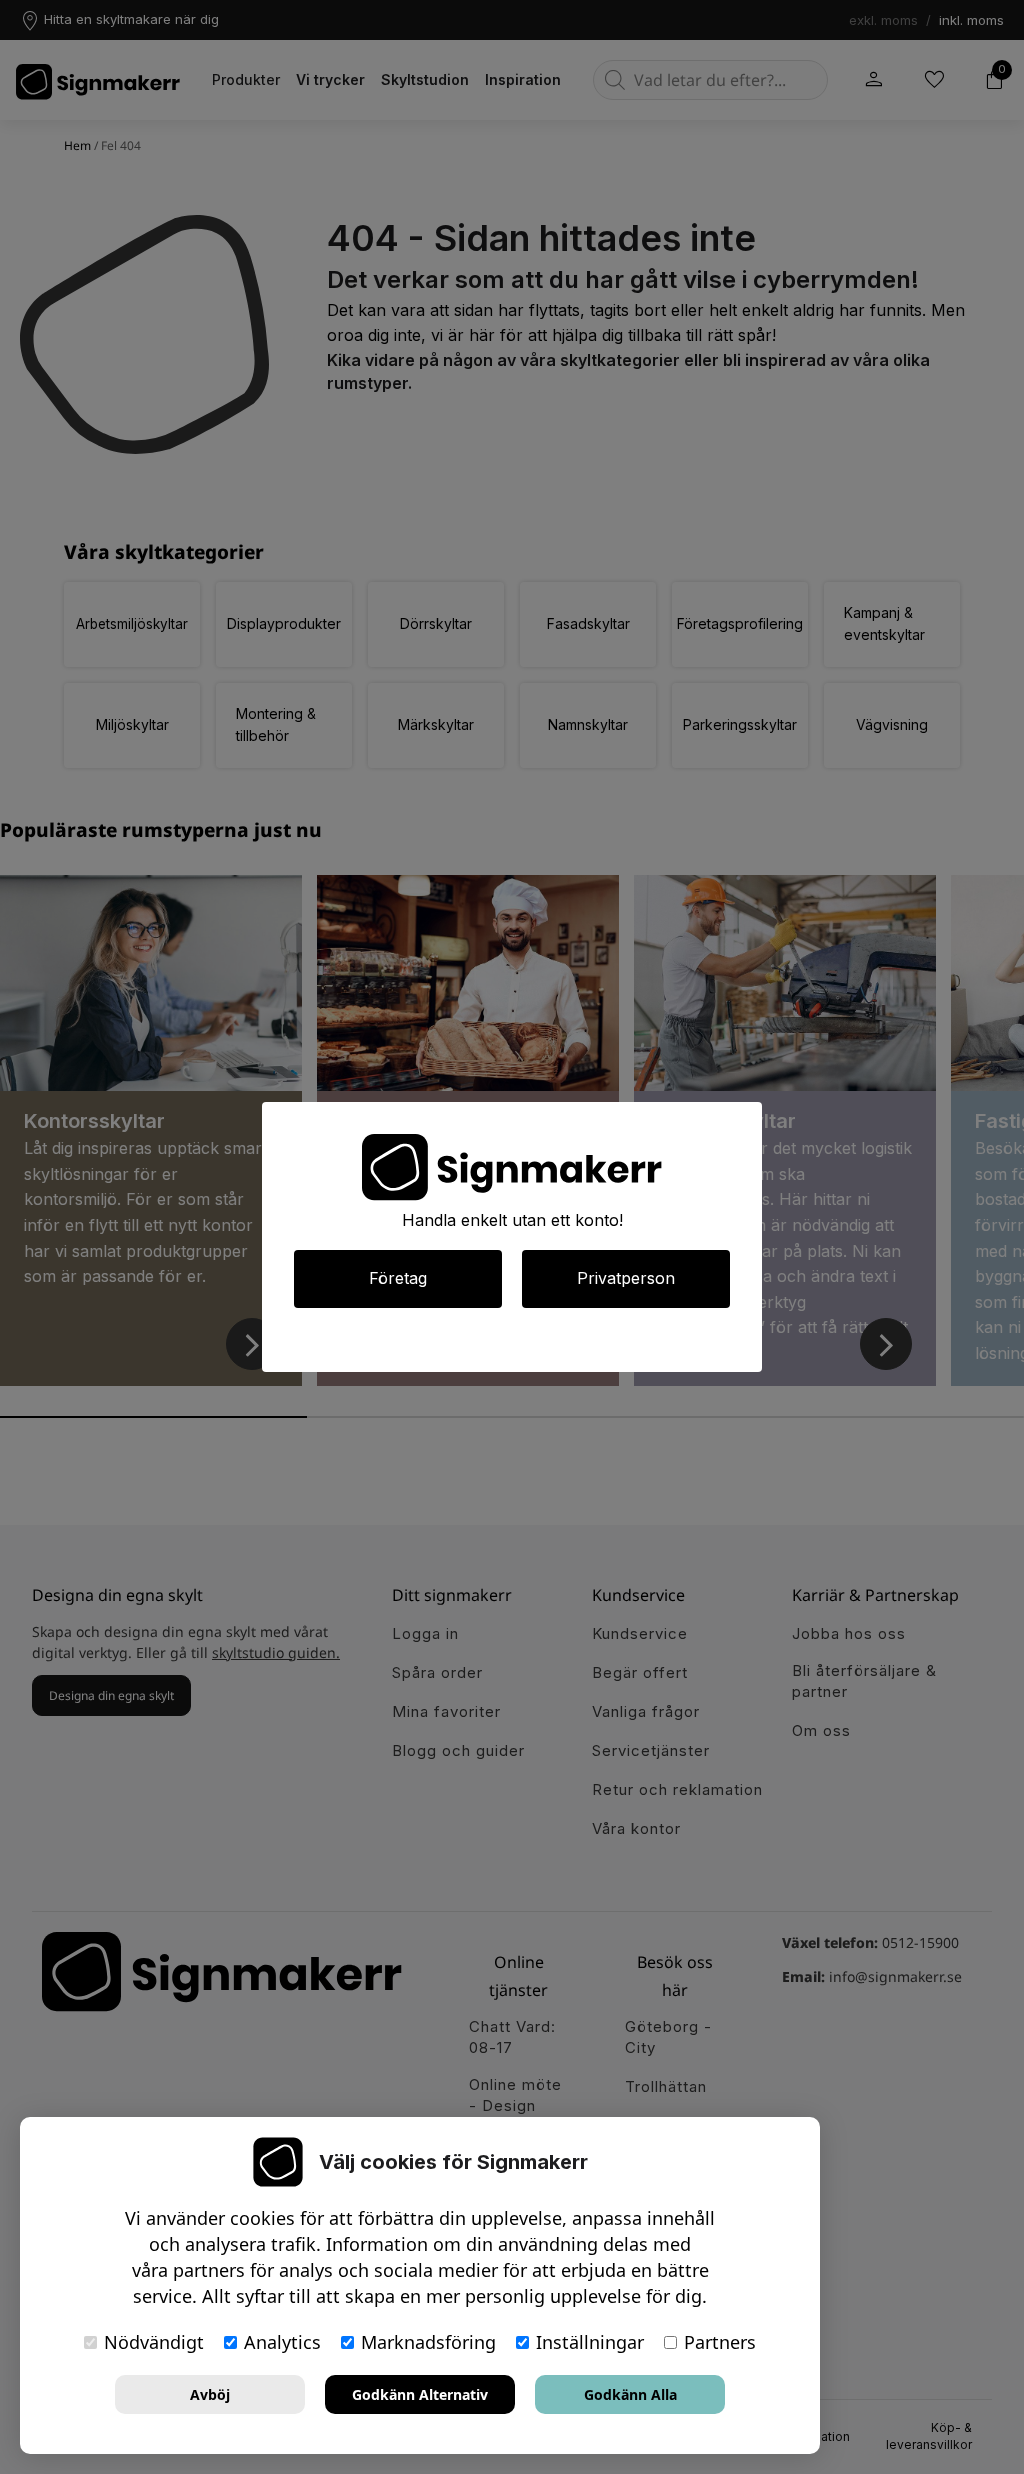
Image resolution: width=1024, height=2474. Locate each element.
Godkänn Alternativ (420, 2394)
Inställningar (590, 2342)
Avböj (210, 2394)
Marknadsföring (428, 2342)
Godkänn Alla (630, 2394)
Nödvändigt (154, 2342)
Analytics (282, 2342)
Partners (720, 2342)
